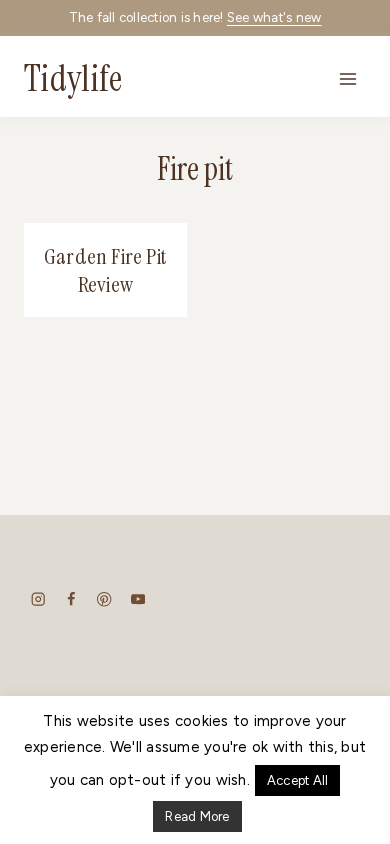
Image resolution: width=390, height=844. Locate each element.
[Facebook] (71, 599)
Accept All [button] (298, 780)
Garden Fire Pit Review (105, 271)
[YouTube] (137, 599)
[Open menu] (347, 78)
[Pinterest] (104, 599)
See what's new (274, 17)
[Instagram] (38, 599)
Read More (197, 816)
